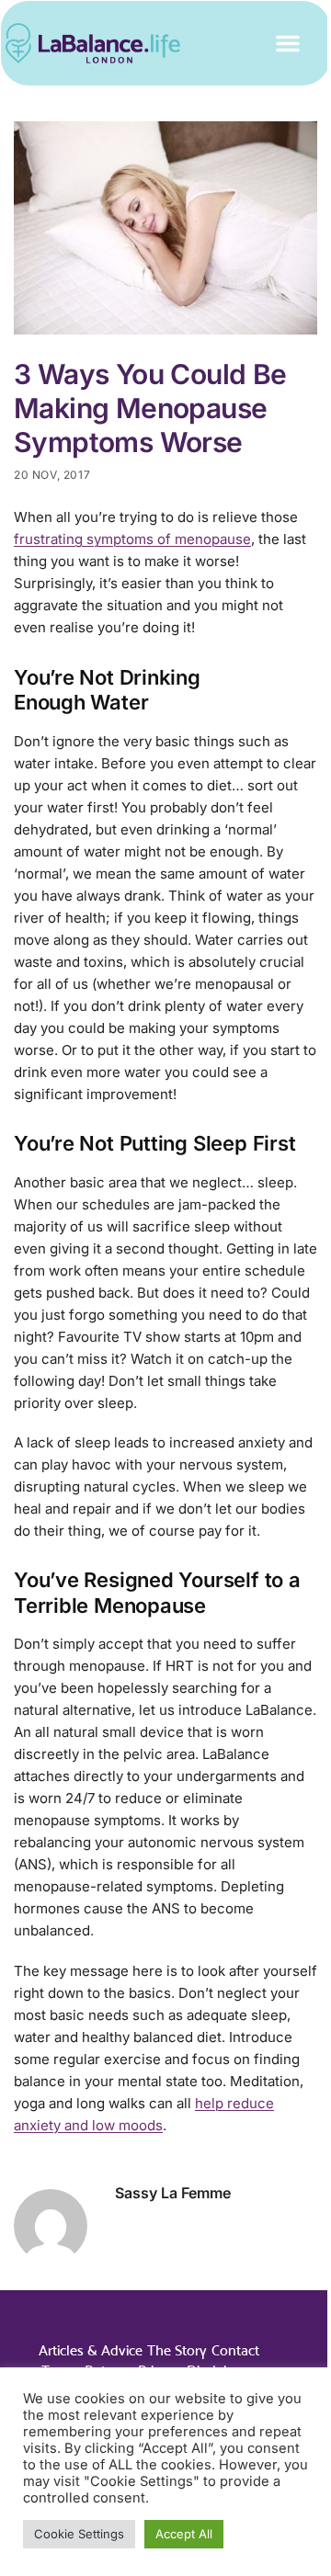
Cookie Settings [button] (79, 2534)
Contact (235, 2350)
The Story (177, 2350)
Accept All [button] (184, 2534)
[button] (288, 43)
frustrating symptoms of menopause (132, 539)
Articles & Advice (91, 2350)
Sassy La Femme (173, 2193)
